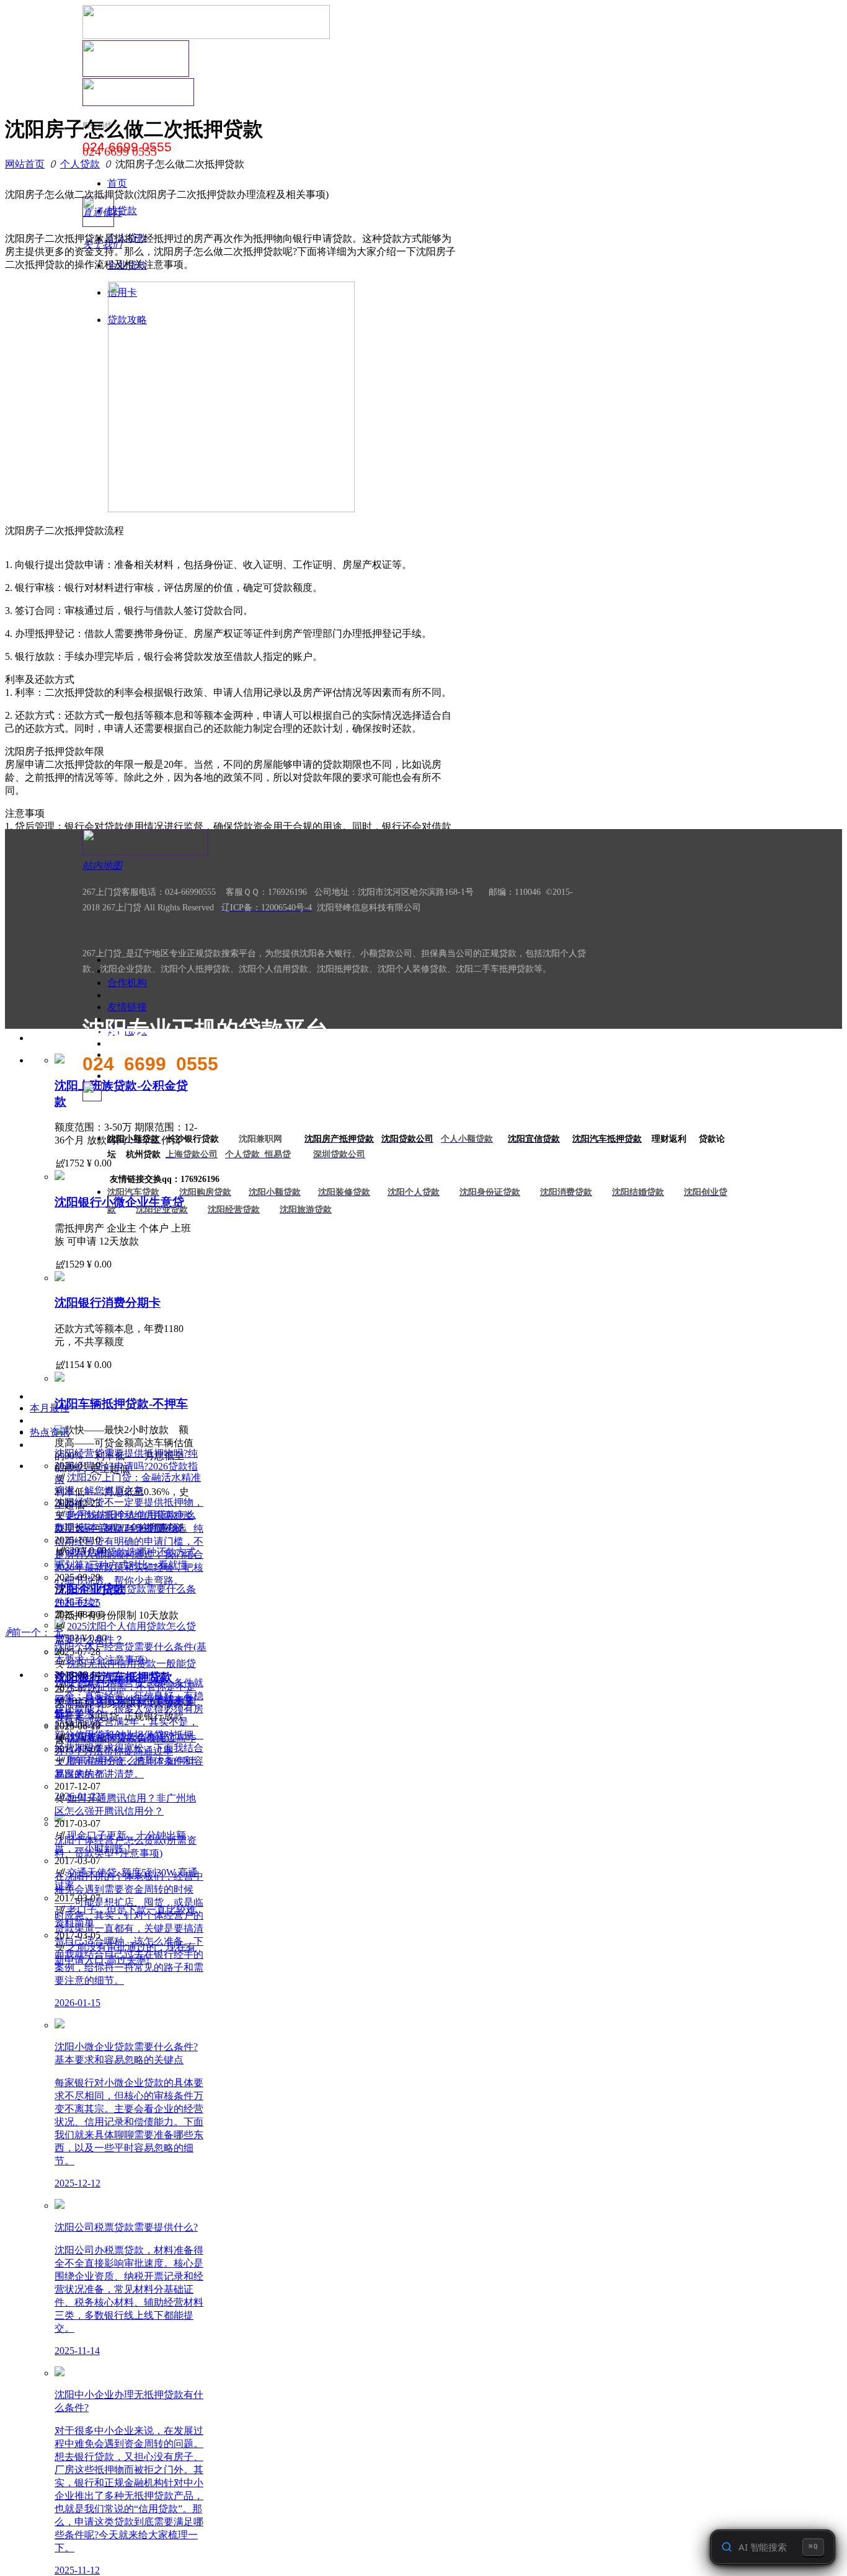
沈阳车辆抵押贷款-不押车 (121, 1404)
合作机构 (127, 983)
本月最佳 (50, 1408)
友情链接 (127, 1007)
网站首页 (25, 164)
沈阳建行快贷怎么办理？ (122, 1737)
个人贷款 (80, 164)
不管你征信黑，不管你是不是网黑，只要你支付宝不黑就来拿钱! (125, 1699)
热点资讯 (50, 1432)
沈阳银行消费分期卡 (108, 1303)
